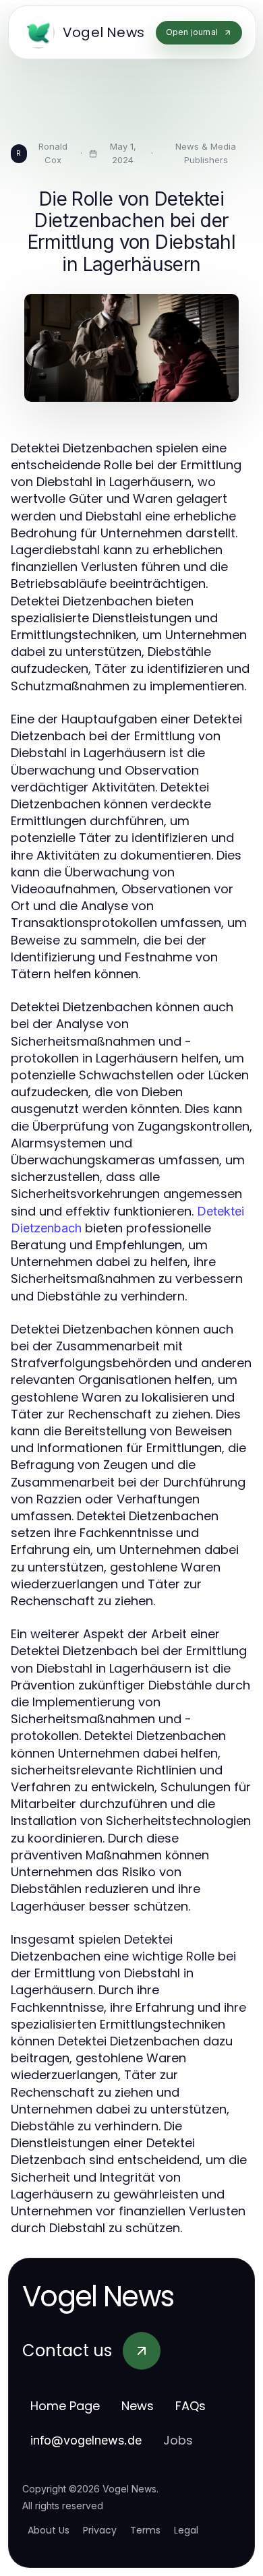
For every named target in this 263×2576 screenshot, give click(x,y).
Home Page (65, 2406)
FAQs (191, 2406)
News (138, 2406)
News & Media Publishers (206, 153)
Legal (186, 2530)
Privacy (100, 2530)
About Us (49, 2530)
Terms (145, 2530)
